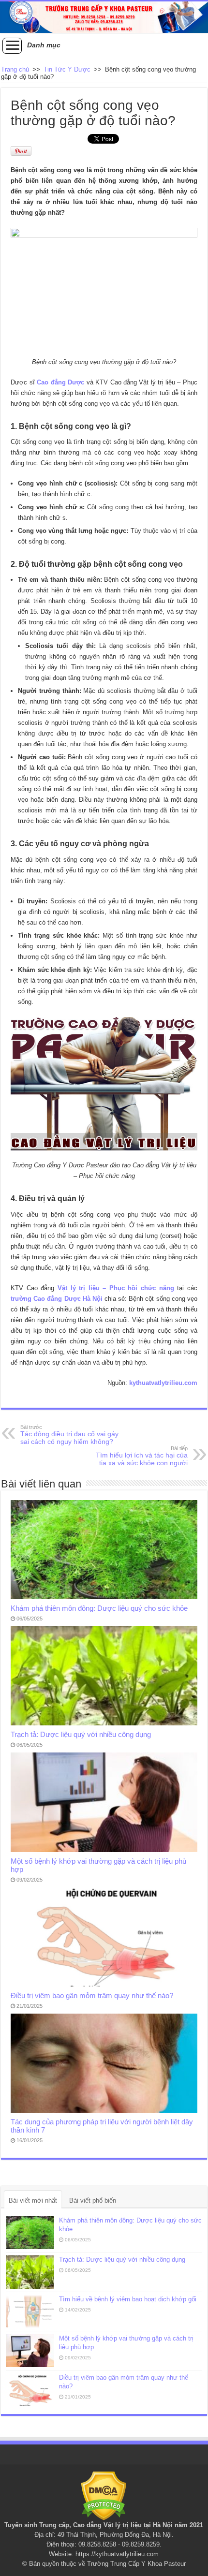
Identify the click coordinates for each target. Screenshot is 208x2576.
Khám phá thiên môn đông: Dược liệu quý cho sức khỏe (99, 1608)
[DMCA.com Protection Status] (104, 2495)
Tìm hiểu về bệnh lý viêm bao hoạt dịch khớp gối (128, 2299)
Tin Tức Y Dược (67, 69)
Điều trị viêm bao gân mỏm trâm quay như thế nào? (92, 1995)
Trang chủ (15, 69)
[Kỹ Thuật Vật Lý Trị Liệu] (104, 17)
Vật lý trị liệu (123, 2525)
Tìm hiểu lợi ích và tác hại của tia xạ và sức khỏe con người (142, 1456)
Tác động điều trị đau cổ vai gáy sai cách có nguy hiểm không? (69, 1435)
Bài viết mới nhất (33, 2201)
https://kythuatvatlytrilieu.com (117, 2554)
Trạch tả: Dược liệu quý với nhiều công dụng (81, 1734)
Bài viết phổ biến (93, 2201)
